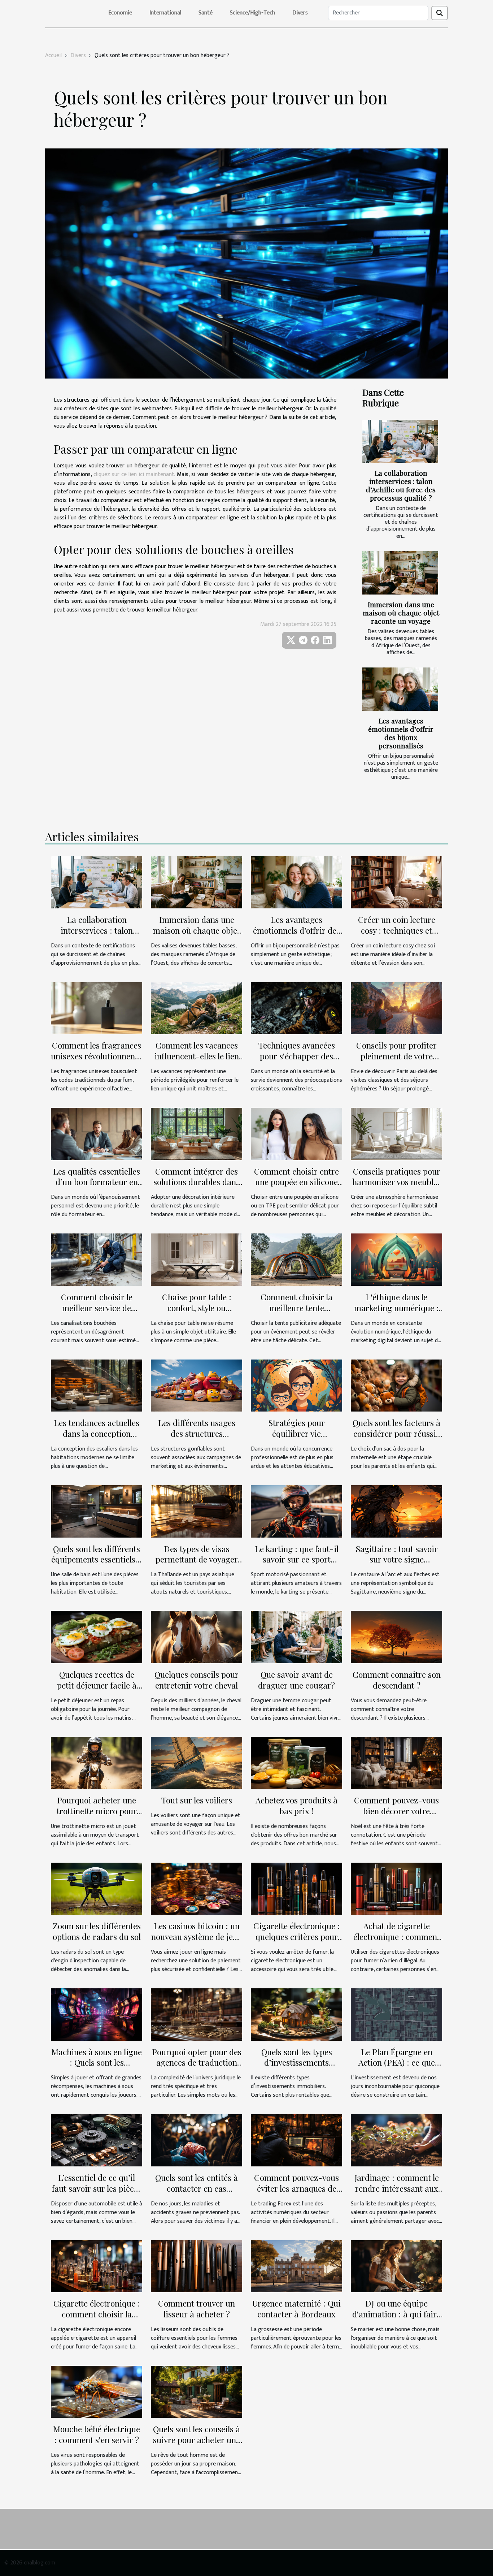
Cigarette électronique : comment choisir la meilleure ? (97, 2314)
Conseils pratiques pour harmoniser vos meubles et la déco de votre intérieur (397, 1187)
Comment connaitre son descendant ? (397, 1680)
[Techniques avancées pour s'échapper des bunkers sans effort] (296, 1008)
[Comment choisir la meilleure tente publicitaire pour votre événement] (296, 1259)
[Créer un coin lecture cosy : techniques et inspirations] (396, 882)
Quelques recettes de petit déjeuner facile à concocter (97, 1685)
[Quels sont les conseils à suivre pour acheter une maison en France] (197, 2392)
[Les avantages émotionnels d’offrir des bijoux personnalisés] (400, 689)
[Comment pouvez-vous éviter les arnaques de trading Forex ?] (296, 2140)
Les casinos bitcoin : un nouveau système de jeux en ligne (197, 1937)
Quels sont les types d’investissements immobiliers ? (297, 2063)
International (165, 13)
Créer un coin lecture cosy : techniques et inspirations (397, 930)
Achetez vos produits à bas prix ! (296, 1805)
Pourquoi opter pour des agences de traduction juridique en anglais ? (197, 2063)
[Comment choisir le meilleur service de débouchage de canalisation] (97, 1259)
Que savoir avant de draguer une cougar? (296, 1680)
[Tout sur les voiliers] (197, 1763)
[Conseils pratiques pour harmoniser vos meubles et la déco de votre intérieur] (396, 1134)
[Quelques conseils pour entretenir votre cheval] (197, 1637)
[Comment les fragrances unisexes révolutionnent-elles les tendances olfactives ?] (97, 1008)
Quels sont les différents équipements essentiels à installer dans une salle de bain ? (97, 1565)
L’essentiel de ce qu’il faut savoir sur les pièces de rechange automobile (97, 2188)
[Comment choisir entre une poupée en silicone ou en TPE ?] (296, 1134)
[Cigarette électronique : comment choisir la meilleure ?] (97, 2266)
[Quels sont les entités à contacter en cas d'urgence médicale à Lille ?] (197, 2140)
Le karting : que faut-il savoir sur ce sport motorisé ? (297, 1559)
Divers (300, 13)
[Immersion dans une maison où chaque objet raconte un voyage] (400, 573)
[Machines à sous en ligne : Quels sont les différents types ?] (97, 2014)
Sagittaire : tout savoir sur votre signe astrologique (397, 1559)
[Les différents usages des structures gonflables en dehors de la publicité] (197, 1385)
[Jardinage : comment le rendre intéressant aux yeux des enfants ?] (396, 2140)
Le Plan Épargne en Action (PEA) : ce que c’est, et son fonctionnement (397, 2068)
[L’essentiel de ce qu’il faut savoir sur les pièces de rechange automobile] (97, 2140)
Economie (120, 13)
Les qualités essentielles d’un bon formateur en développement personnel (97, 1187)
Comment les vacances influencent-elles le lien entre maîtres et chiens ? (197, 1056)
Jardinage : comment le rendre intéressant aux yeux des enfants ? (397, 2188)
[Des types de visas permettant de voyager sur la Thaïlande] (197, 1511)
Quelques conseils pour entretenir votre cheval (197, 1680)
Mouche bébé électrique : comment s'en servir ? (97, 2434)
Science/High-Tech (252, 13)
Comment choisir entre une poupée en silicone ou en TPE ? (296, 1182)
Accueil (53, 55)
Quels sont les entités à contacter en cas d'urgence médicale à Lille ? (197, 2194)
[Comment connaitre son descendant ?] (396, 1637)
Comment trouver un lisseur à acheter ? (197, 2309)
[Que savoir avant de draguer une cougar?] (296, 1637)
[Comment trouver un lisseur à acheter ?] (197, 2266)
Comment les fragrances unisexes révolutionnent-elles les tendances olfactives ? (97, 1061)
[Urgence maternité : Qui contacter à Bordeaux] (296, 2266)
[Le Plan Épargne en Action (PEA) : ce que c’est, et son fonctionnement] (396, 2014)
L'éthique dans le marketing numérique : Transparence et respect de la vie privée (396, 1313)
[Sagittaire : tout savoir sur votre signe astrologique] (396, 1511)
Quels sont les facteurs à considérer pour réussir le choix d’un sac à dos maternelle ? (396, 1439)
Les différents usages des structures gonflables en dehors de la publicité (197, 1439)
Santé (206, 13)
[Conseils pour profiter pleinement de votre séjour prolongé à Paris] (396, 1008)
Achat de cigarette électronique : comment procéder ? (397, 1937)
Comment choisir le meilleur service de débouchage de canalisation (97, 1313)
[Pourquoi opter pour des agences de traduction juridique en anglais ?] (197, 2014)
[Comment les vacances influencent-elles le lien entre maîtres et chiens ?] (197, 1008)
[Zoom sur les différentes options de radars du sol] (97, 1888)
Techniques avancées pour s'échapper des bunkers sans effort (297, 1056)
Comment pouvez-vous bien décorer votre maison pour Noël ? (396, 1811)
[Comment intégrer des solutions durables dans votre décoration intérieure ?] (197, 1134)
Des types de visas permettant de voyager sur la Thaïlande (197, 1559)
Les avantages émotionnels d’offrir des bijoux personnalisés (401, 733)
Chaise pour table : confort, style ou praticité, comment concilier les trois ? (197, 1313)
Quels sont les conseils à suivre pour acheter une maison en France (197, 2440)
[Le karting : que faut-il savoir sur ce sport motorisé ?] (296, 1511)
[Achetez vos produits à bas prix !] (296, 1763)
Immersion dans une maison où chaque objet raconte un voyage (401, 613)
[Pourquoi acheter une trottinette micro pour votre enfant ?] (97, 1763)
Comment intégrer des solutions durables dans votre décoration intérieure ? (197, 1187)
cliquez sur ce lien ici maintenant (134, 474)
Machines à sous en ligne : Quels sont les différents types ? (97, 2063)
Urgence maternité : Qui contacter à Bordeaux (296, 2309)
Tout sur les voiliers (197, 1800)
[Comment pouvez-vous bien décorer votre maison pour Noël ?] (396, 1763)
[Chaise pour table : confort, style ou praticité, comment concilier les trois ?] (197, 1259)
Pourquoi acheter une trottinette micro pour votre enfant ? (97, 1811)
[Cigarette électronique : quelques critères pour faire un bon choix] (296, 1888)
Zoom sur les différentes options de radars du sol (97, 1931)
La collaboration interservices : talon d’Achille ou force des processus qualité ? (401, 485)
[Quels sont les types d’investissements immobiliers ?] (296, 2014)
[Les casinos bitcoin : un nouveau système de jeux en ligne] (197, 1888)
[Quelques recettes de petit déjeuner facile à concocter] (97, 1637)
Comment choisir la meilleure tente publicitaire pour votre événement (296, 1313)
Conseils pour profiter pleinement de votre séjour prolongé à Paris (397, 1056)
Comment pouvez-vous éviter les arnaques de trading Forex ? (296, 2188)
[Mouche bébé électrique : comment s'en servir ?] (97, 2392)
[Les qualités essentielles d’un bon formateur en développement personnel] (97, 1134)
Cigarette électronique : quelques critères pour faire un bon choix (297, 1937)
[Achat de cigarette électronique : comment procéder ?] (396, 1888)
